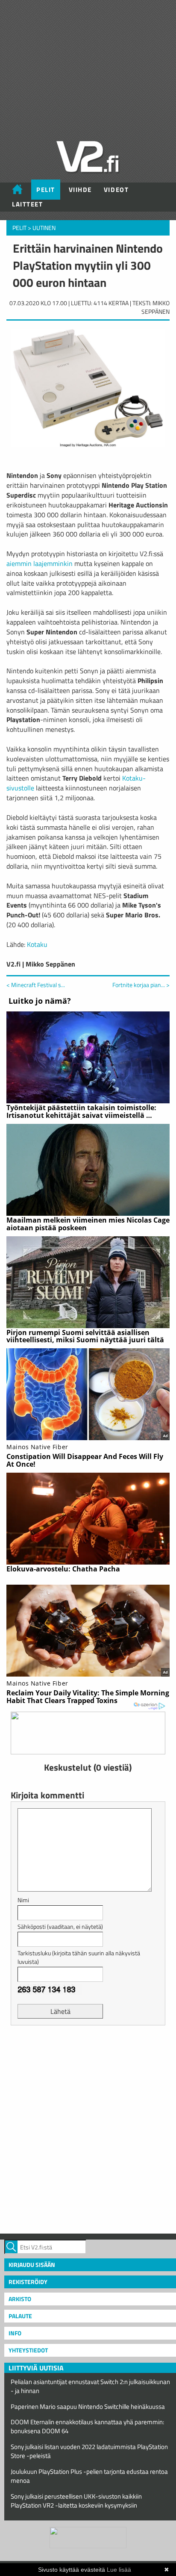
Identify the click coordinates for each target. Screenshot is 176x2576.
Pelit (46, 190)
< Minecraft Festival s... (36, 985)
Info (15, 2333)
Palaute (20, 2316)
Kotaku (37, 944)
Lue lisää (119, 2570)
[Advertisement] (88, 2128)
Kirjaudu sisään (32, 2265)
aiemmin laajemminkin (40, 563)
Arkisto (20, 2299)
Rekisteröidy (28, 2282)
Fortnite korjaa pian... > (141, 985)
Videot (116, 190)
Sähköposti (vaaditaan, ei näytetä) (60, 1926)
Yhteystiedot (28, 2350)
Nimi (23, 1900)
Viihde (80, 190)
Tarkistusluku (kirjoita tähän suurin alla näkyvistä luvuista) (79, 1957)
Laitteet (27, 204)
